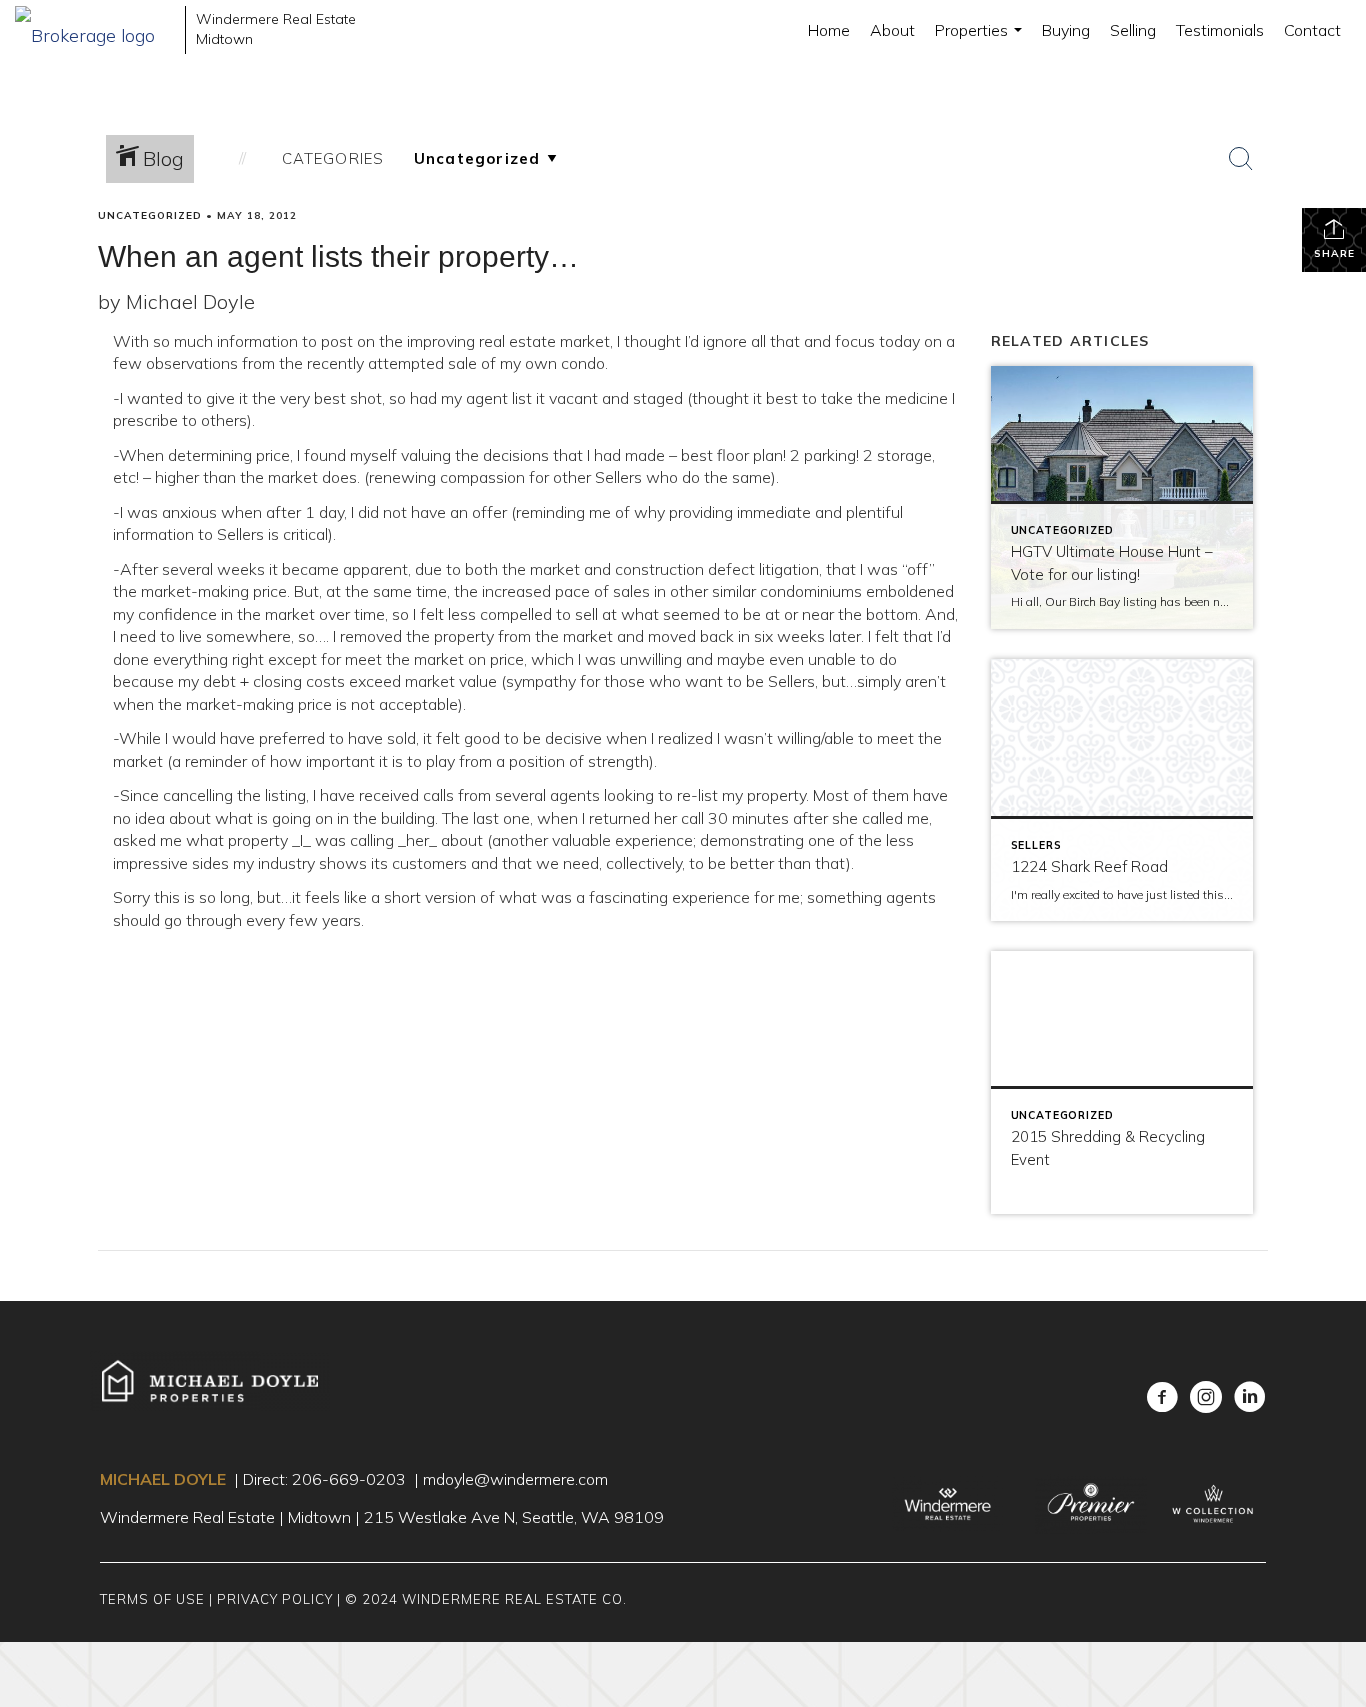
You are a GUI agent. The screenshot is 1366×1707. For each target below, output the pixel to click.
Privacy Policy (275, 1599)
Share (1334, 253)
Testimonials (1220, 30)
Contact (1312, 30)
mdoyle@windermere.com (515, 1479)
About (892, 30)
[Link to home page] (95, 30)
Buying (1066, 30)
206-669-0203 (349, 1479)
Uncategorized (150, 215)
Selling (1133, 30)
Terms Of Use (152, 1599)
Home (829, 30)
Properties (981, 40)
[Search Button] (1241, 159)
